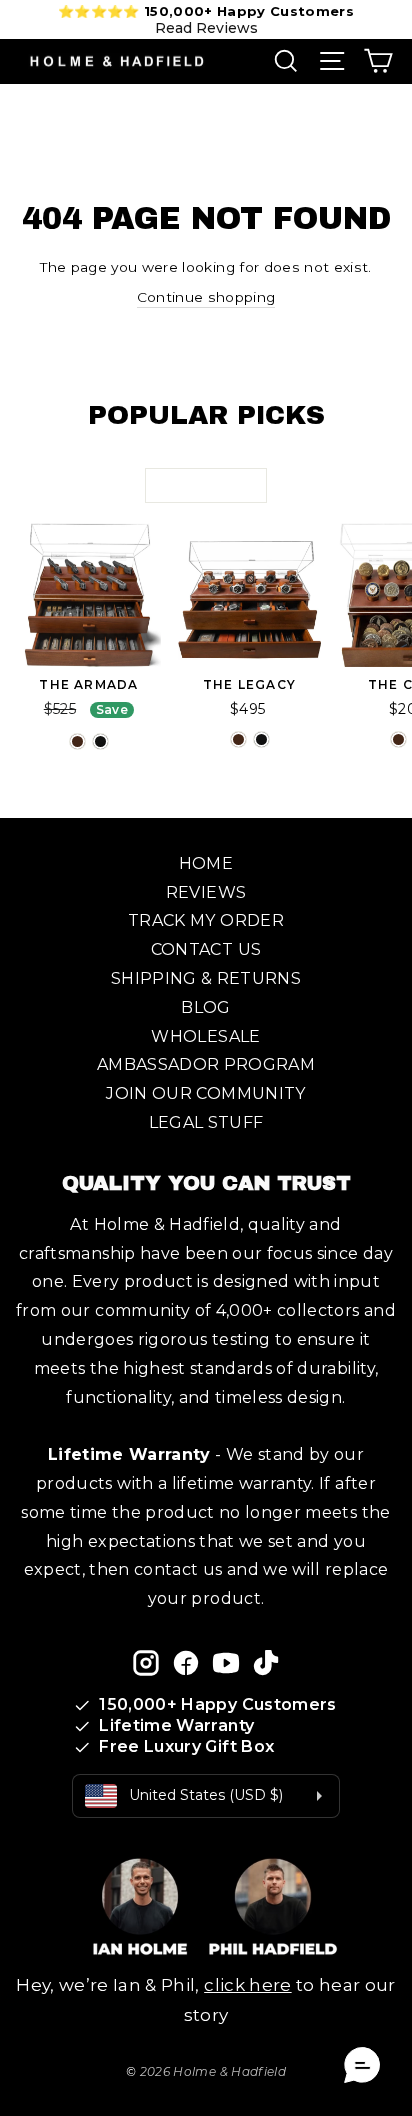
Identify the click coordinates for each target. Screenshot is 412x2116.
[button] (362, 2066)
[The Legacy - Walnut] (238, 739)
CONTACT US (206, 949)
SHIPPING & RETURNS (206, 978)
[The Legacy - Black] (261, 739)
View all (206, 484)
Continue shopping (206, 297)
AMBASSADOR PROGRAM (206, 1064)
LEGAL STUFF (206, 1122)
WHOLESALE (205, 1036)
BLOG (205, 1007)
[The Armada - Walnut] (77, 741)
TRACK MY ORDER (206, 920)
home (206, 863)
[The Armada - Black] (100, 741)
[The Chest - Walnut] (398, 739)
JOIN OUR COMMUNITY (205, 1093)
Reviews (206, 892)
